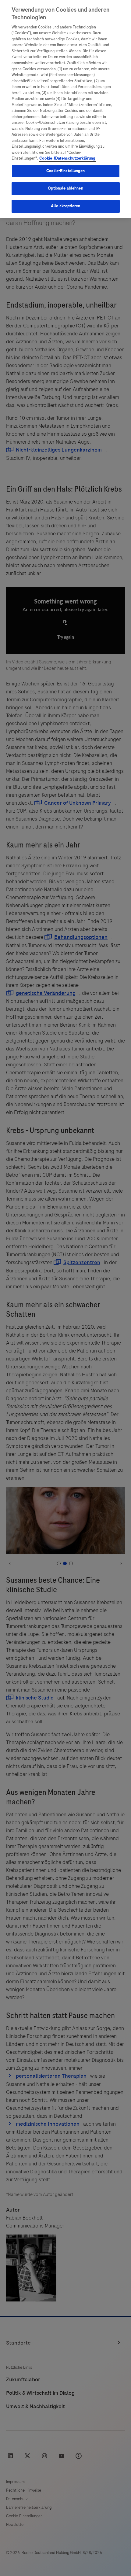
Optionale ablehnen (65, 188)
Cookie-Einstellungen (65, 171)
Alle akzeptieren (65, 206)
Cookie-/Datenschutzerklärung (67, 158)
